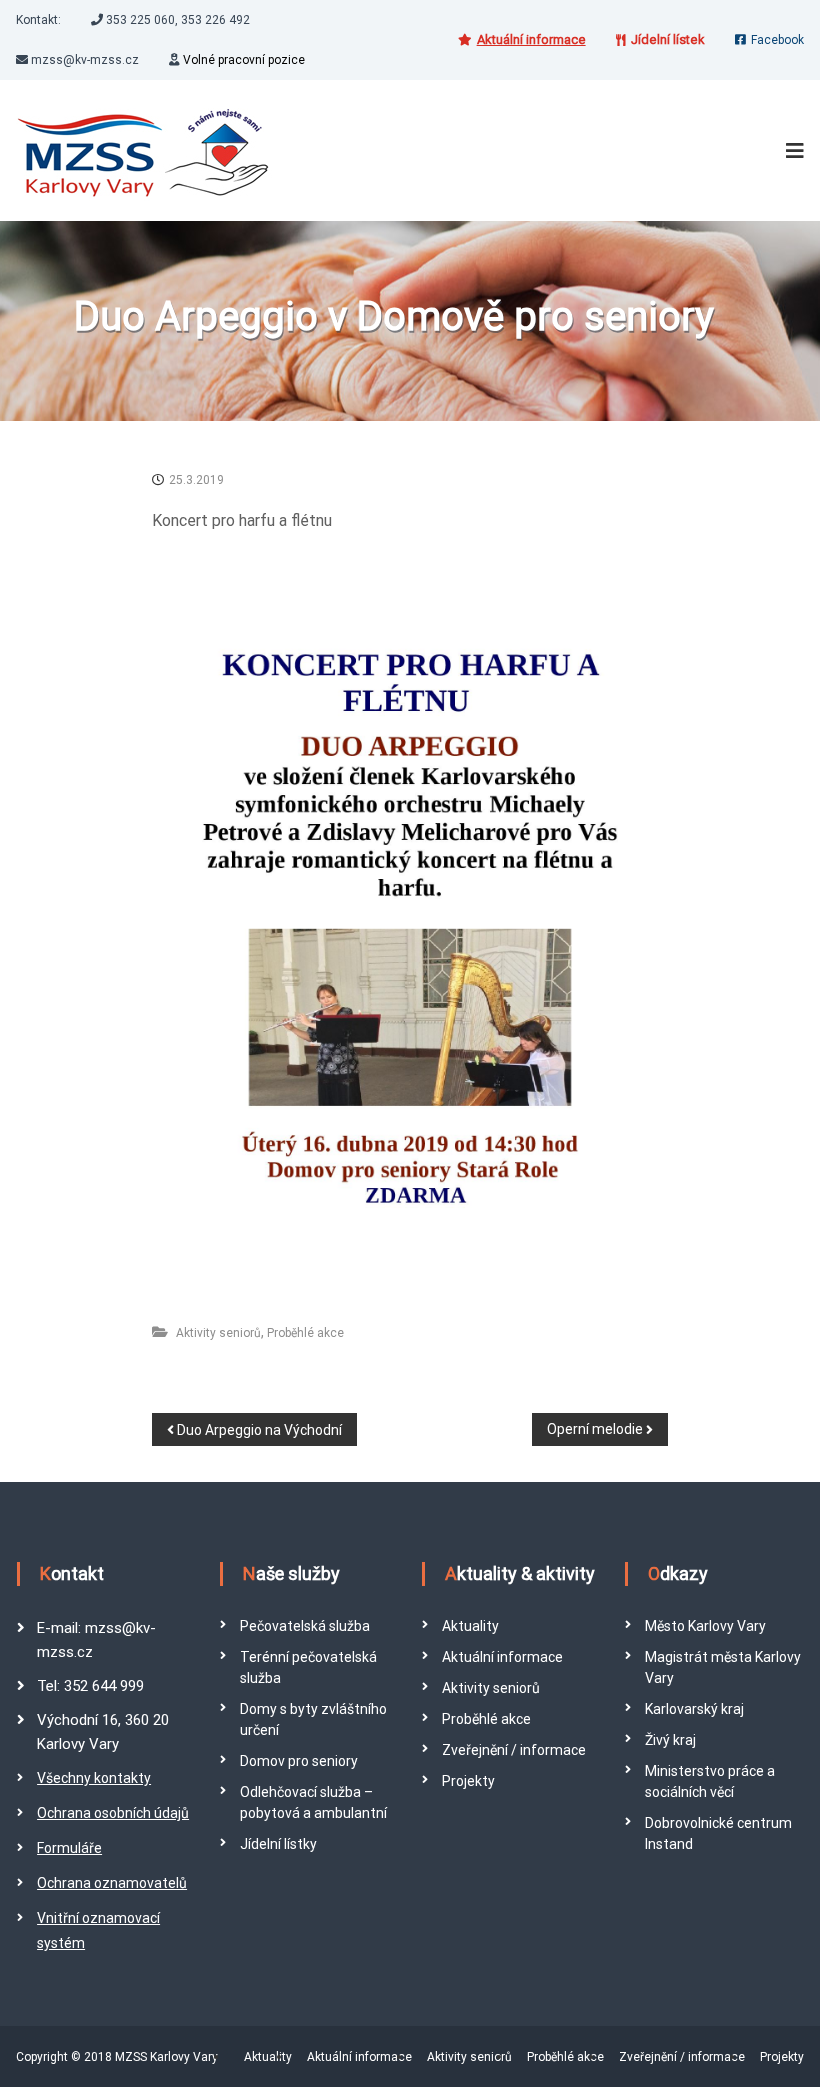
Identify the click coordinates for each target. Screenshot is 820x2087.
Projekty (468, 1781)
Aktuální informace (502, 1657)
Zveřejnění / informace (514, 1750)
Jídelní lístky (278, 1844)
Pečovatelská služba (305, 1626)
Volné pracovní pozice (244, 60)
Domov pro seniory (299, 1761)
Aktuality (470, 1626)
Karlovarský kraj (694, 1709)
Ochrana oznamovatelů (112, 1883)
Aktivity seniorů (218, 1333)
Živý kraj (670, 1740)
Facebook (777, 40)
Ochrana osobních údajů (113, 1813)
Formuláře (69, 1848)
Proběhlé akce (305, 1333)
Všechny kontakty (94, 1778)
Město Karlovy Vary (705, 1626)
